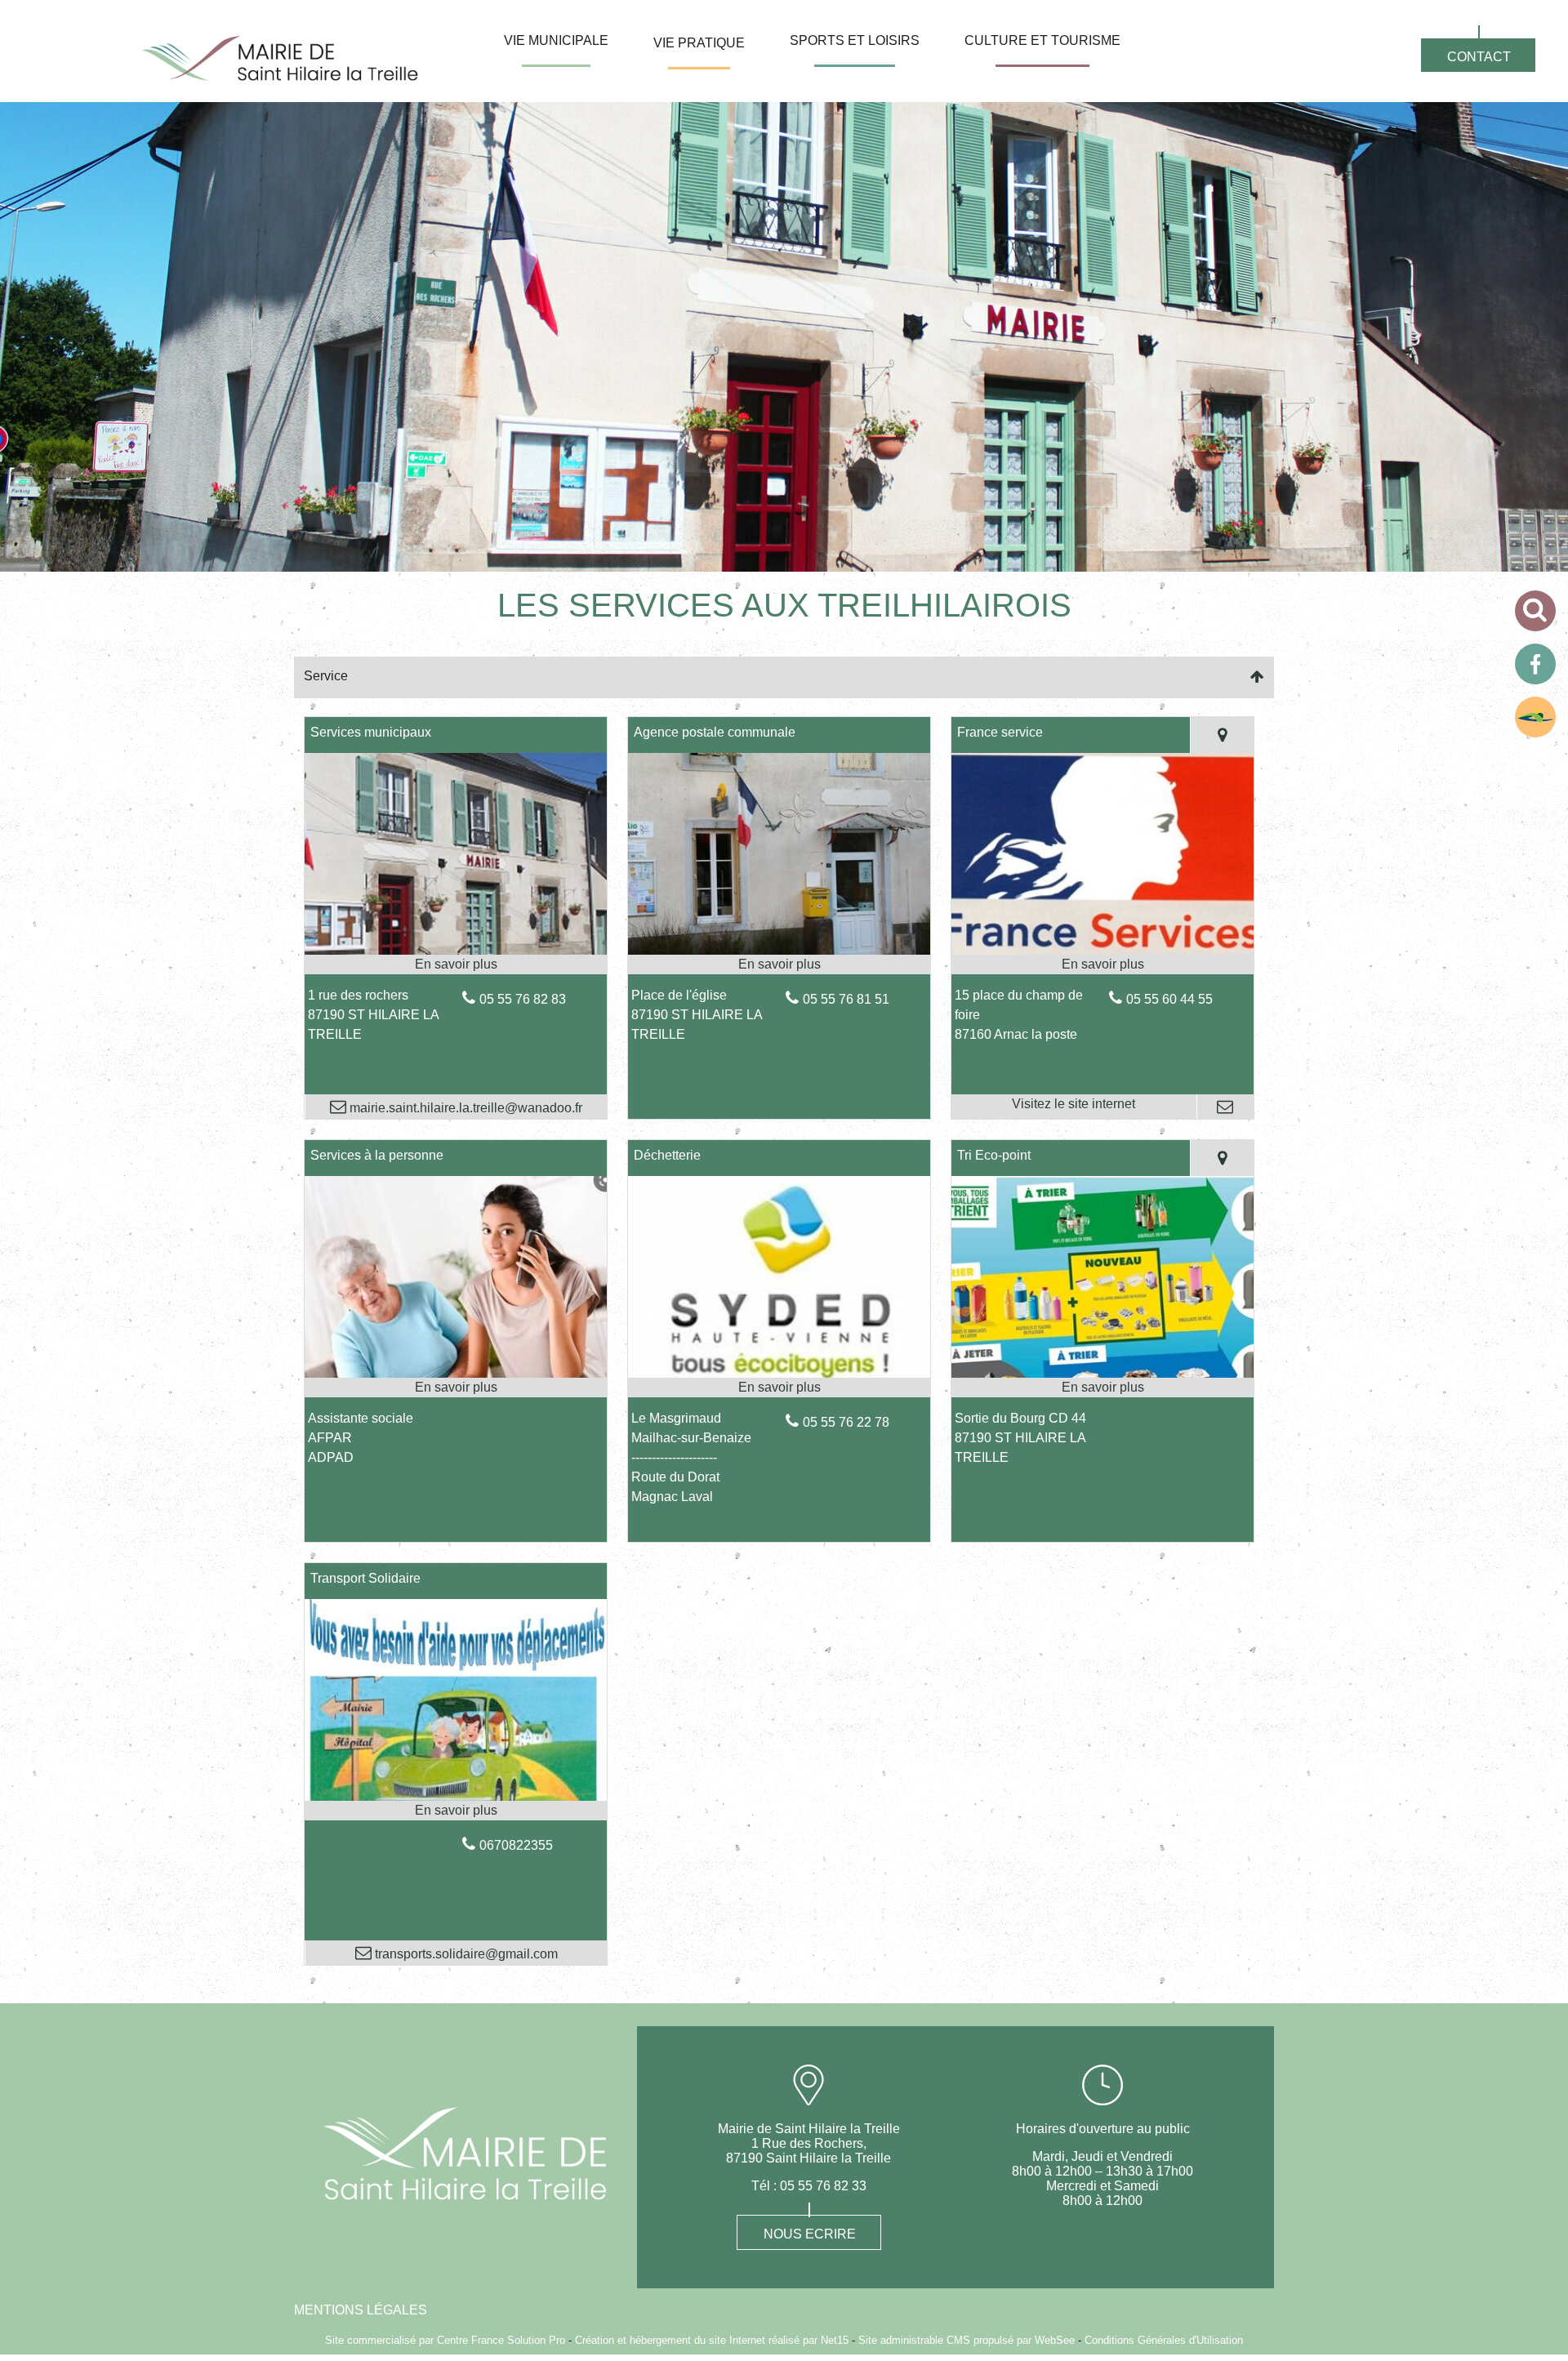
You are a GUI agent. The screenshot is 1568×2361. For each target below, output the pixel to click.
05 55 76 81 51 (846, 999)
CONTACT (1479, 57)
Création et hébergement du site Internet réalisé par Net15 (712, 2340)
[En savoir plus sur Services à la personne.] (456, 1388)
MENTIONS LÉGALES (361, 2310)
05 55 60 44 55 (1169, 999)
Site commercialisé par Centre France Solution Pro (445, 2340)
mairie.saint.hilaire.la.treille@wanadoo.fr (464, 1108)
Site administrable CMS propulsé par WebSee (967, 2340)
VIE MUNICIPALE (556, 40)
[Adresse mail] (1225, 1107)
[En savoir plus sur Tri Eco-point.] (1102, 1388)
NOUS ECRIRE (810, 2234)
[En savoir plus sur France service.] (1102, 964)
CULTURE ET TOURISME (1042, 40)
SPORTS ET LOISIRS (855, 40)
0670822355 (516, 1845)
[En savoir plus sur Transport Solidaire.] (456, 1811)
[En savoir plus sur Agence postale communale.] (779, 964)
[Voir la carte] (1222, 735)
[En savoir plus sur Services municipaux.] (456, 964)
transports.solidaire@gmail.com (465, 1954)
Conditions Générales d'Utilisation (1164, 2340)
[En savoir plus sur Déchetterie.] (779, 1388)
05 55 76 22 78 (846, 1422)
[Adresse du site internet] (1074, 1107)
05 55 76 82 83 (523, 999)
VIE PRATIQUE (699, 43)
